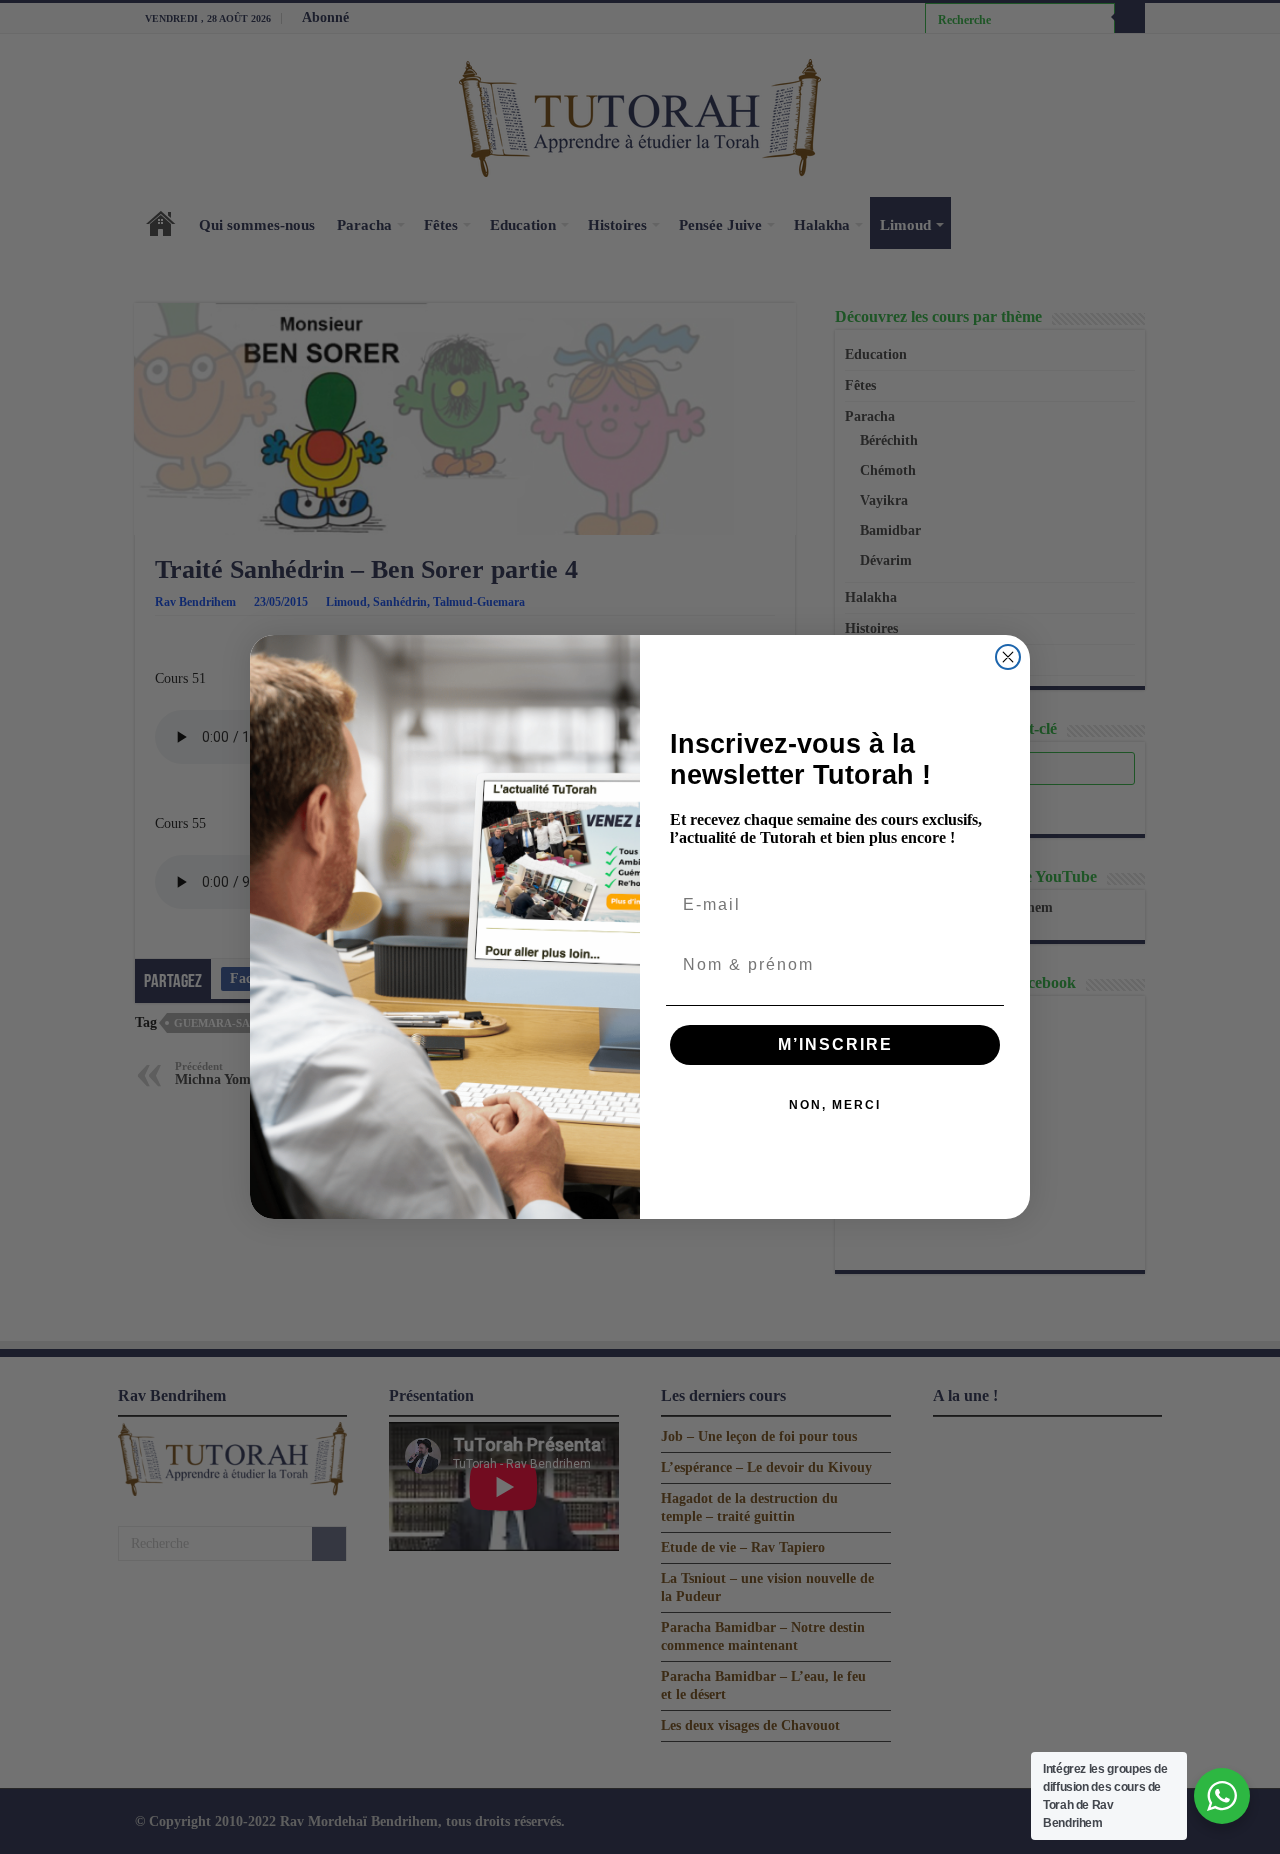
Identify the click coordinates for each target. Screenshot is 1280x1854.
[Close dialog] (1008, 657)
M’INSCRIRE (835, 1044)
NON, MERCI (835, 1105)
